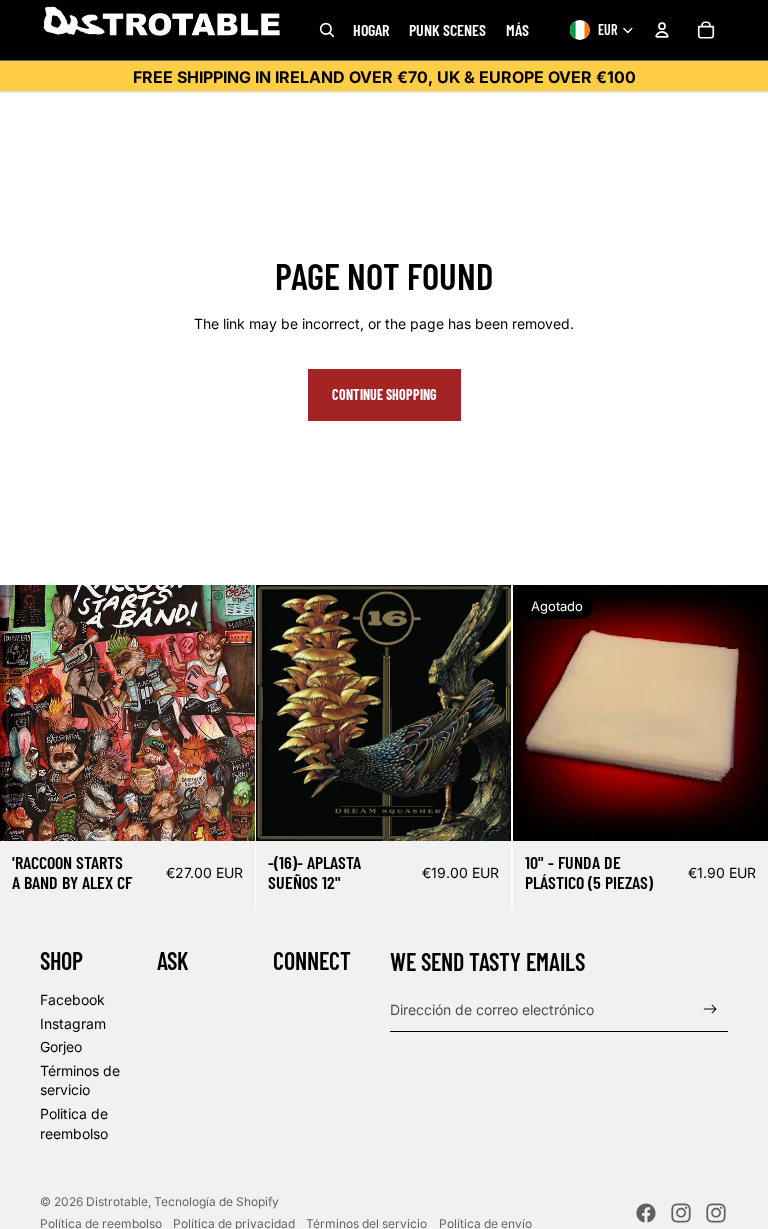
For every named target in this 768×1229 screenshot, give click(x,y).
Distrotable (117, 1201)
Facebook (72, 999)
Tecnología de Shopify (216, 1201)
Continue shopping (384, 394)
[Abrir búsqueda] (327, 30)
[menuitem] (517, 30)
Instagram (73, 1023)
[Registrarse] (710, 1009)
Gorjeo (61, 1046)
